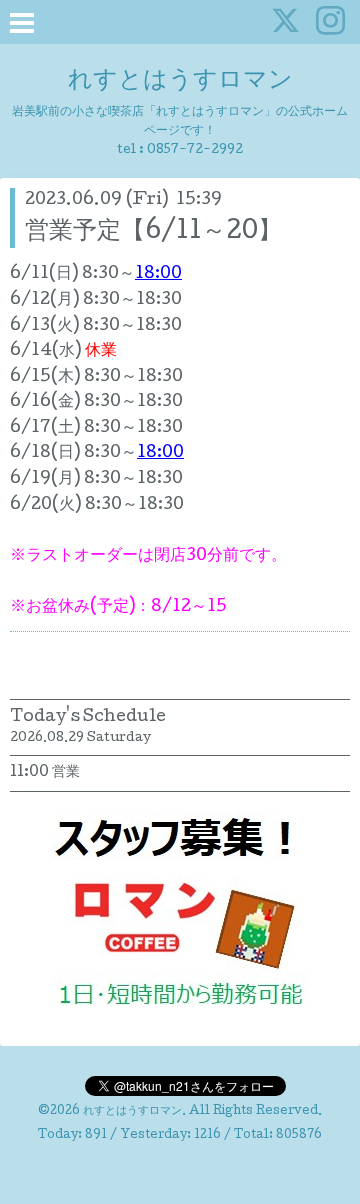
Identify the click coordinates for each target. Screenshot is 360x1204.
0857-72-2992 (195, 150)
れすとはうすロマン (180, 81)
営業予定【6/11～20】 (153, 232)
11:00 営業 (45, 773)
